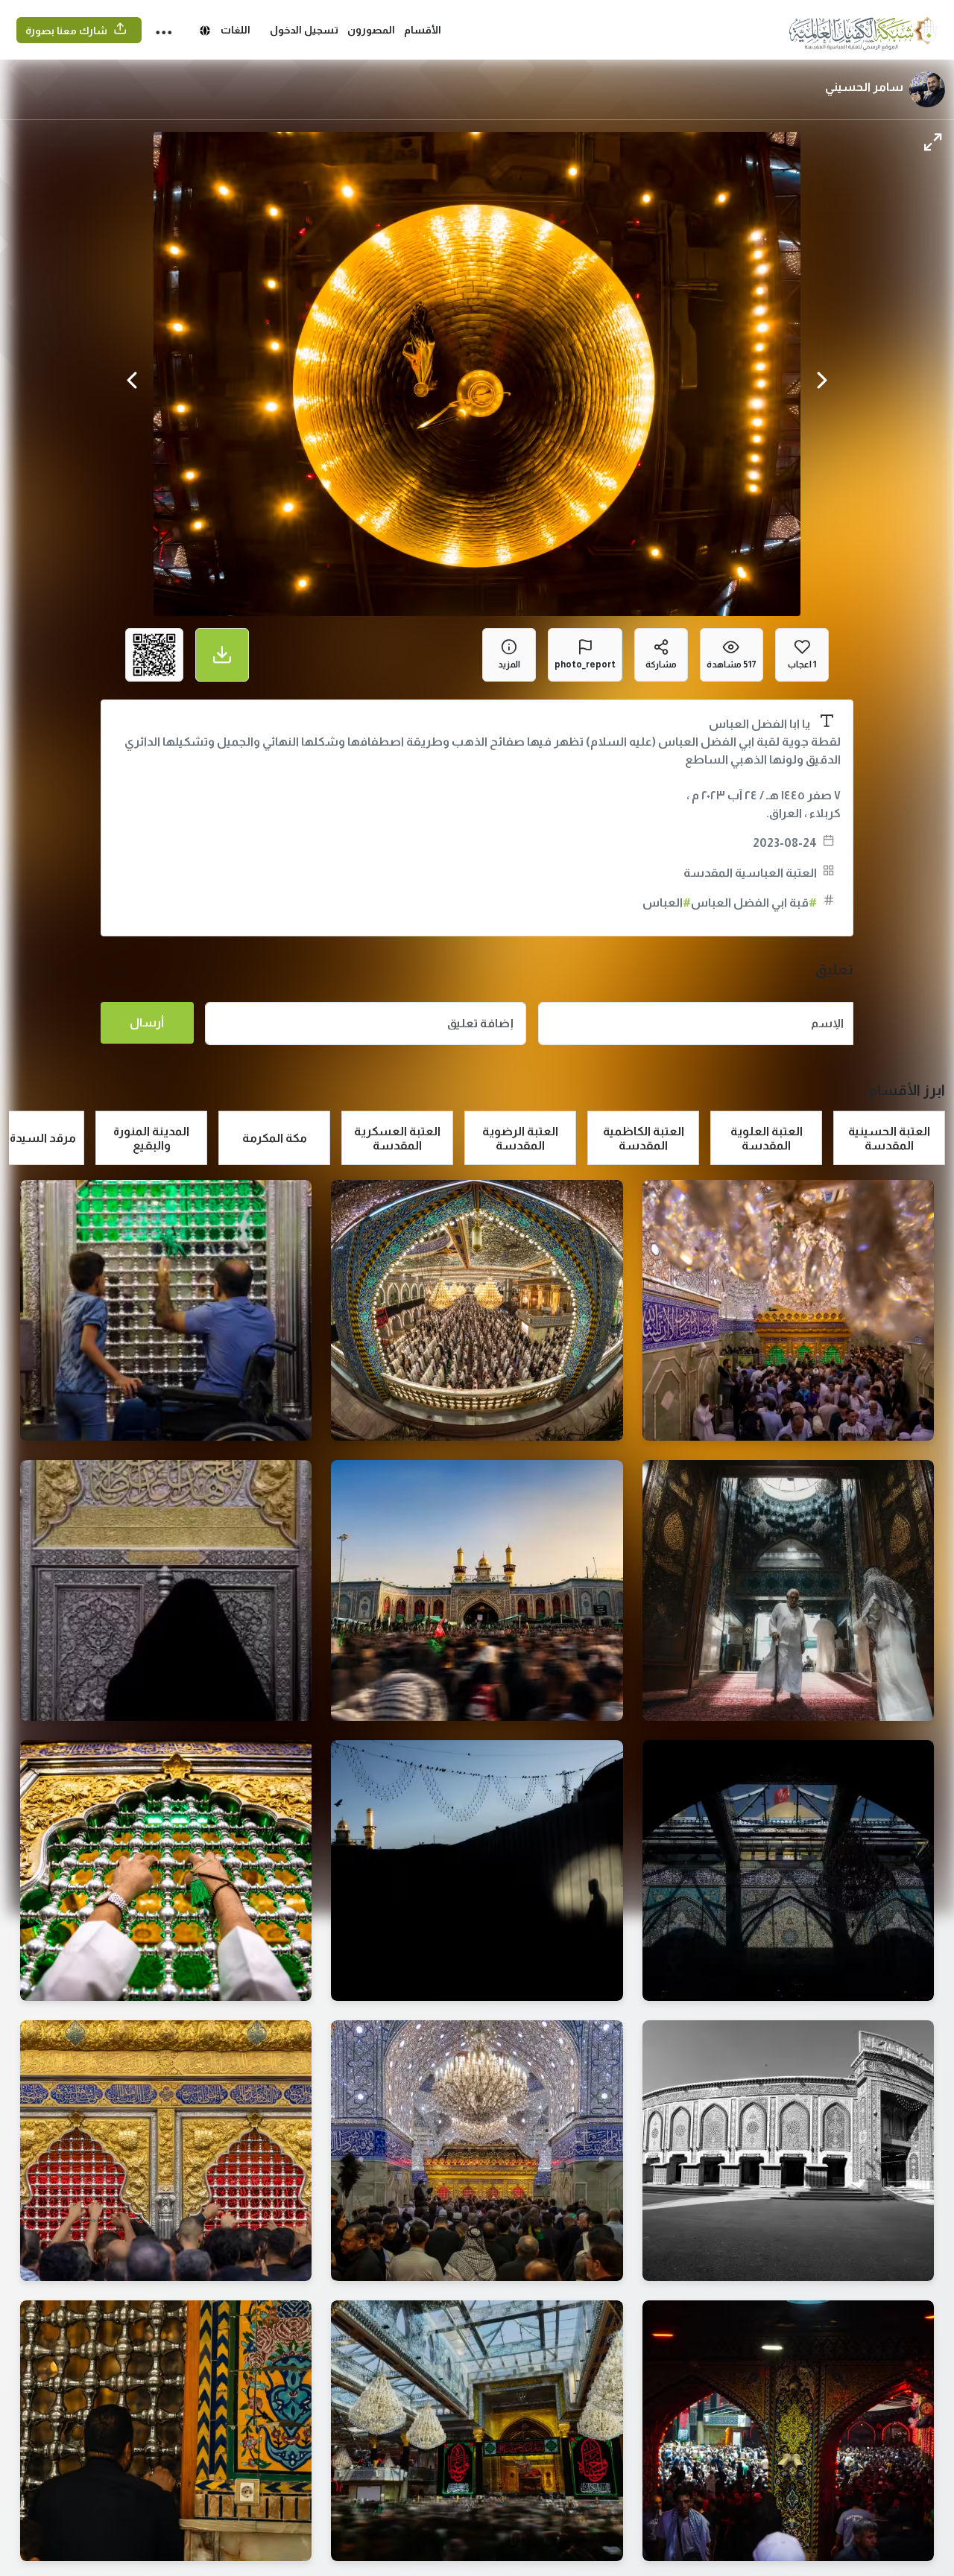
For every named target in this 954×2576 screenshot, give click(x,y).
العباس (667, 902)
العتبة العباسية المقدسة (750, 873)
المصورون (371, 30)
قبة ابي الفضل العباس (754, 902)
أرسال (147, 1022)
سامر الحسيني (864, 87)
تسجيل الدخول (304, 30)
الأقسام (423, 30)
